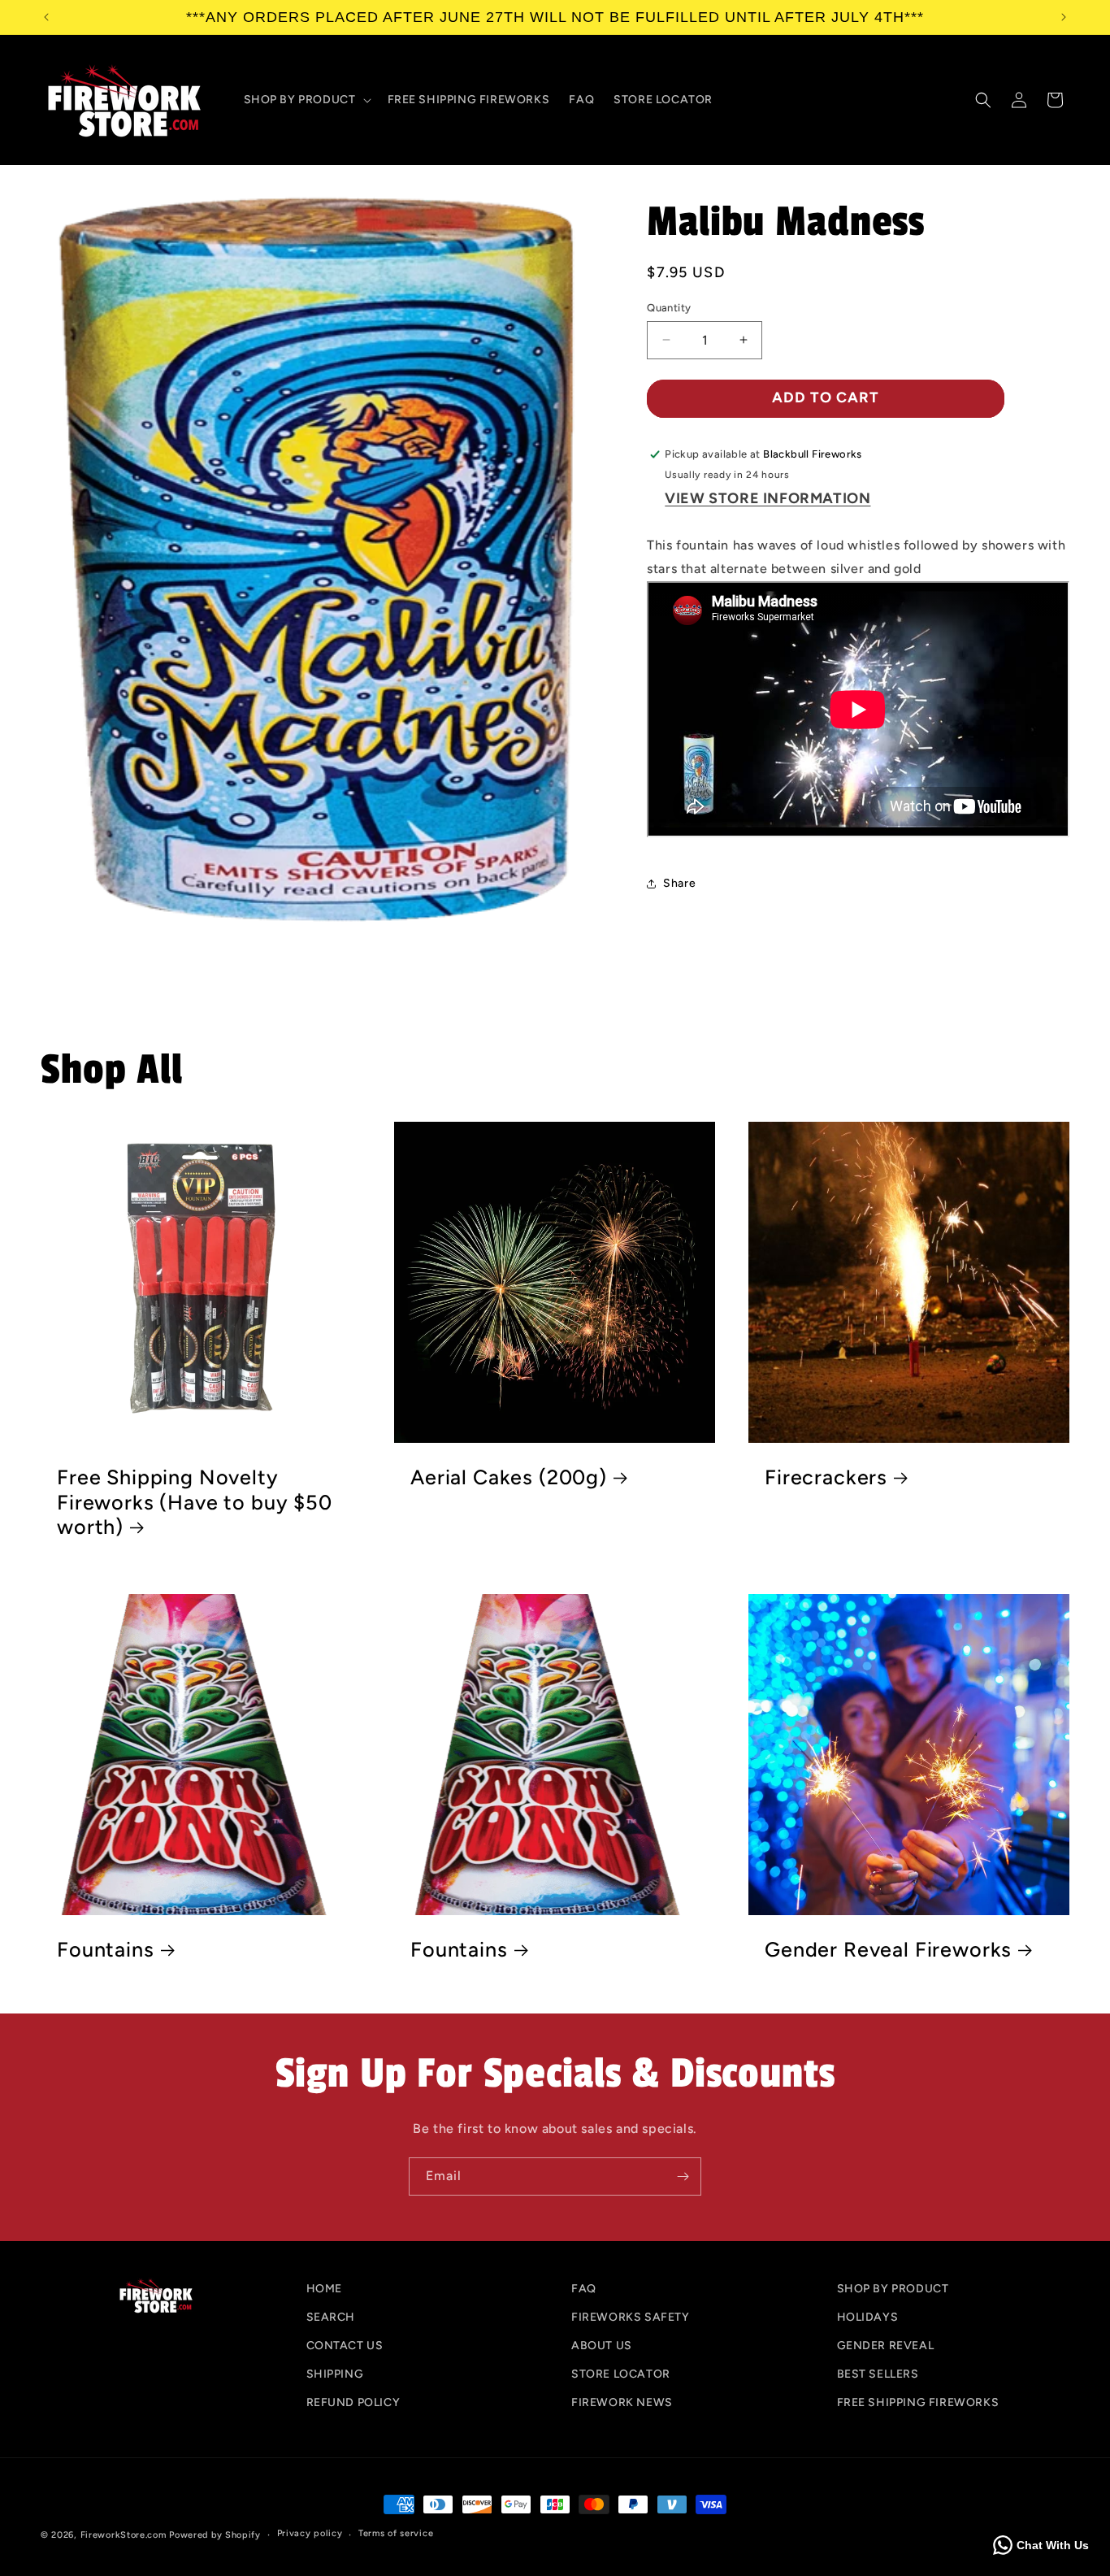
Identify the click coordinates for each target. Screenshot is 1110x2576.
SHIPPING (335, 2374)
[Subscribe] (683, 2176)
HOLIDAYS (868, 2317)
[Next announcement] (1064, 17)
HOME (324, 2289)
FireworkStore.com (124, 2535)
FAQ (584, 2289)
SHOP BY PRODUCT (893, 2289)
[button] (306, 100)
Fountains (106, 1949)
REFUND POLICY (353, 2402)
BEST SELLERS (878, 2374)
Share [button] (679, 883)
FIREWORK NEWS (622, 2402)
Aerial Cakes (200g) (509, 1477)
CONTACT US (345, 2346)
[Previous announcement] (46, 17)
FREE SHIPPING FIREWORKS (918, 2402)
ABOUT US (602, 2346)
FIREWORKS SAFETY (631, 2317)
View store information (767, 498)
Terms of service (396, 2534)
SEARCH (331, 2317)
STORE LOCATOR (621, 2374)
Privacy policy (310, 2534)
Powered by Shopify (215, 2535)
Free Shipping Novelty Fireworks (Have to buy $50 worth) (195, 1502)
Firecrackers (826, 1477)
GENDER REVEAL (886, 2346)
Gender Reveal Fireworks (888, 1949)
